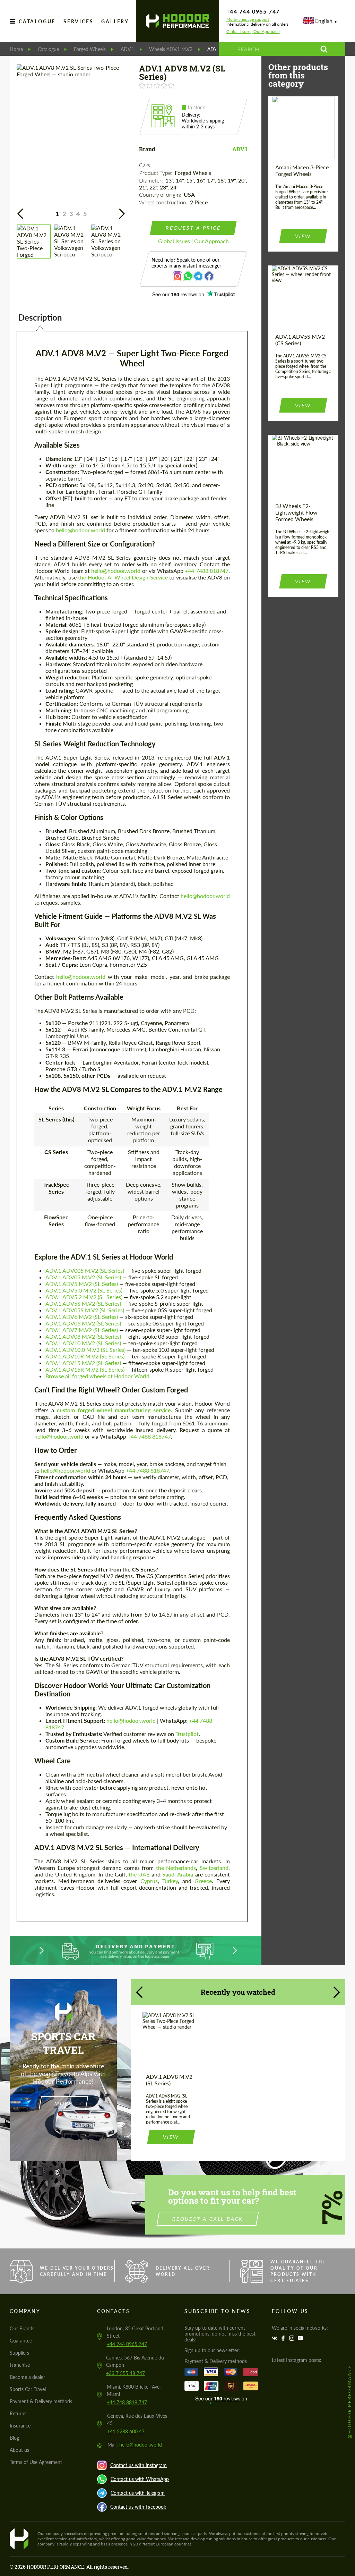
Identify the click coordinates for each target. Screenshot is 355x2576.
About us (19, 2450)
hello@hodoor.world (80, 530)
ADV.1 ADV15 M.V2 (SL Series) (83, 1363)
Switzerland (214, 1868)
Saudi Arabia (178, 1874)
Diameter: (151, 180)
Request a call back (208, 2219)
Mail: (135, 2445)
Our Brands (22, 2328)
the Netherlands (176, 1868)
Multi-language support (248, 19)
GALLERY (115, 21)
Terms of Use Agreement (36, 2462)
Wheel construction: (164, 202)
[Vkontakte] (275, 2338)
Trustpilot (187, 1734)
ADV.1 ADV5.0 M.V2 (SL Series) (84, 1290)
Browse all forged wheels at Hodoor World (97, 1376)
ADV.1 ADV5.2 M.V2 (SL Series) (84, 1297)
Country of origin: (161, 195)
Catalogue (37, 21)
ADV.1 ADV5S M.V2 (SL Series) (83, 1303)
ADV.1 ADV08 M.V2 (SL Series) (83, 1336)
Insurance (20, 2426)
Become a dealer (27, 2377)
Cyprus (149, 1881)
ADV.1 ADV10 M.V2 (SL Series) (83, 1343)
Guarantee (21, 2341)
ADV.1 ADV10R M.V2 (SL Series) (85, 1356)
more (63, 2103)
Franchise (20, 2365)
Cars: (146, 165)
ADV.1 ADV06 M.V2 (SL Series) (83, 1323)
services (78, 21)
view (303, 236)
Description (40, 317)
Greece (203, 1881)
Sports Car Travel (28, 2389)
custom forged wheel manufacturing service (114, 1410)
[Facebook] (284, 2338)
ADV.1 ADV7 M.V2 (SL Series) (82, 1330)
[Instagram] (293, 2338)
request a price (193, 228)
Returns (18, 2413)
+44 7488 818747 (207, 571)
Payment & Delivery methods (41, 2401)
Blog (14, 2438)
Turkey (170, 1881)
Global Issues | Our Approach (253, 32)
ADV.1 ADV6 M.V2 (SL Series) (82, 1317)
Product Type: (156, 173)
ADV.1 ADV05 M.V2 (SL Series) (83, 1277)
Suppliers (19, 2353)
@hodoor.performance (349, 2401)
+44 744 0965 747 (253, 11)
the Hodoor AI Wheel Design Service (123, 577)
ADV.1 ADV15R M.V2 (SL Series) (85, 1369)
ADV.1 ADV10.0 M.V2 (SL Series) (85, 1350)
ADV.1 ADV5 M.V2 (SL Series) (82, 1284)
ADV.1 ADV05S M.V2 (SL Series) (85, 1310)
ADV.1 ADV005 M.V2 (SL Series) (85, 1270)
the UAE (139, 1874)
